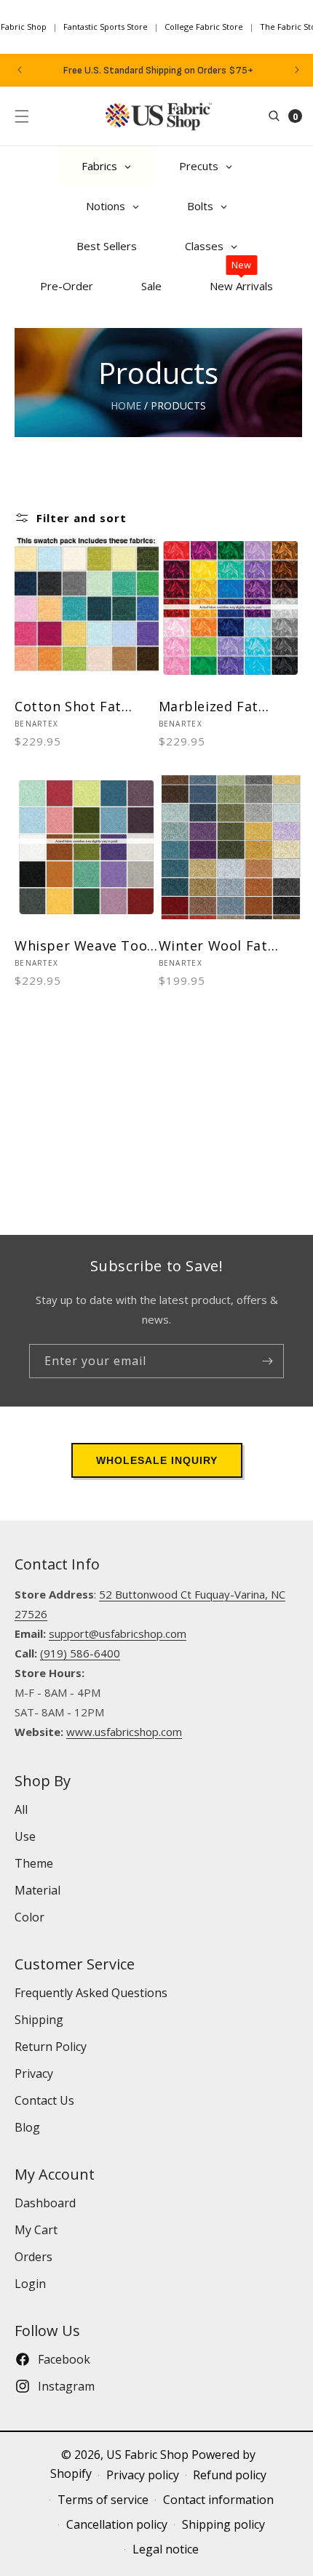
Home (126, 405)
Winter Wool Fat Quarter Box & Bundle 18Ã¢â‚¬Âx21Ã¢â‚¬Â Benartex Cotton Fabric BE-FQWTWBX (227, 946)
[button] (22, 116)
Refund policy (230, 2475)
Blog (27, 2127)
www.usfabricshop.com (124, 1732)
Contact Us (44, 2100)
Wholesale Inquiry (157, 1460)
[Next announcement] (297, 70)
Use (25, 1836)
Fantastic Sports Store (106, 27)
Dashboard (45, 2203)
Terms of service (103, 2500)
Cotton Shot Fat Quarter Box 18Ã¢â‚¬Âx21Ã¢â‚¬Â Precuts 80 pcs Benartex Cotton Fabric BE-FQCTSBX (79, 707)
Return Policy (51, 2047)
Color (29, 1917)
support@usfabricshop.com (118, 1633)
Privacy (34, 2073)
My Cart (36, 2230)
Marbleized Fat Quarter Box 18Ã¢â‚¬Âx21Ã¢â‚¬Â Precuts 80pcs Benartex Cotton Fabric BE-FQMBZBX (225, 707)
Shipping (39, 2020)
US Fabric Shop (147, 2455)
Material (37, 1890)
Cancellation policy (117, 2524)
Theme (34, 1863)
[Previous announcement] (20, 70)
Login (30, 2284)
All (21, 1809)
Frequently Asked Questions (91, 1993)
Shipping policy (223, 2524)
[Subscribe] (267, 1361)
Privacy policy (143, 2475)
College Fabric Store (204, 27)
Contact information (218, 2500)
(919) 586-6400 (80, 1653)
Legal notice (166, 2549)
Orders (33, 2257)
